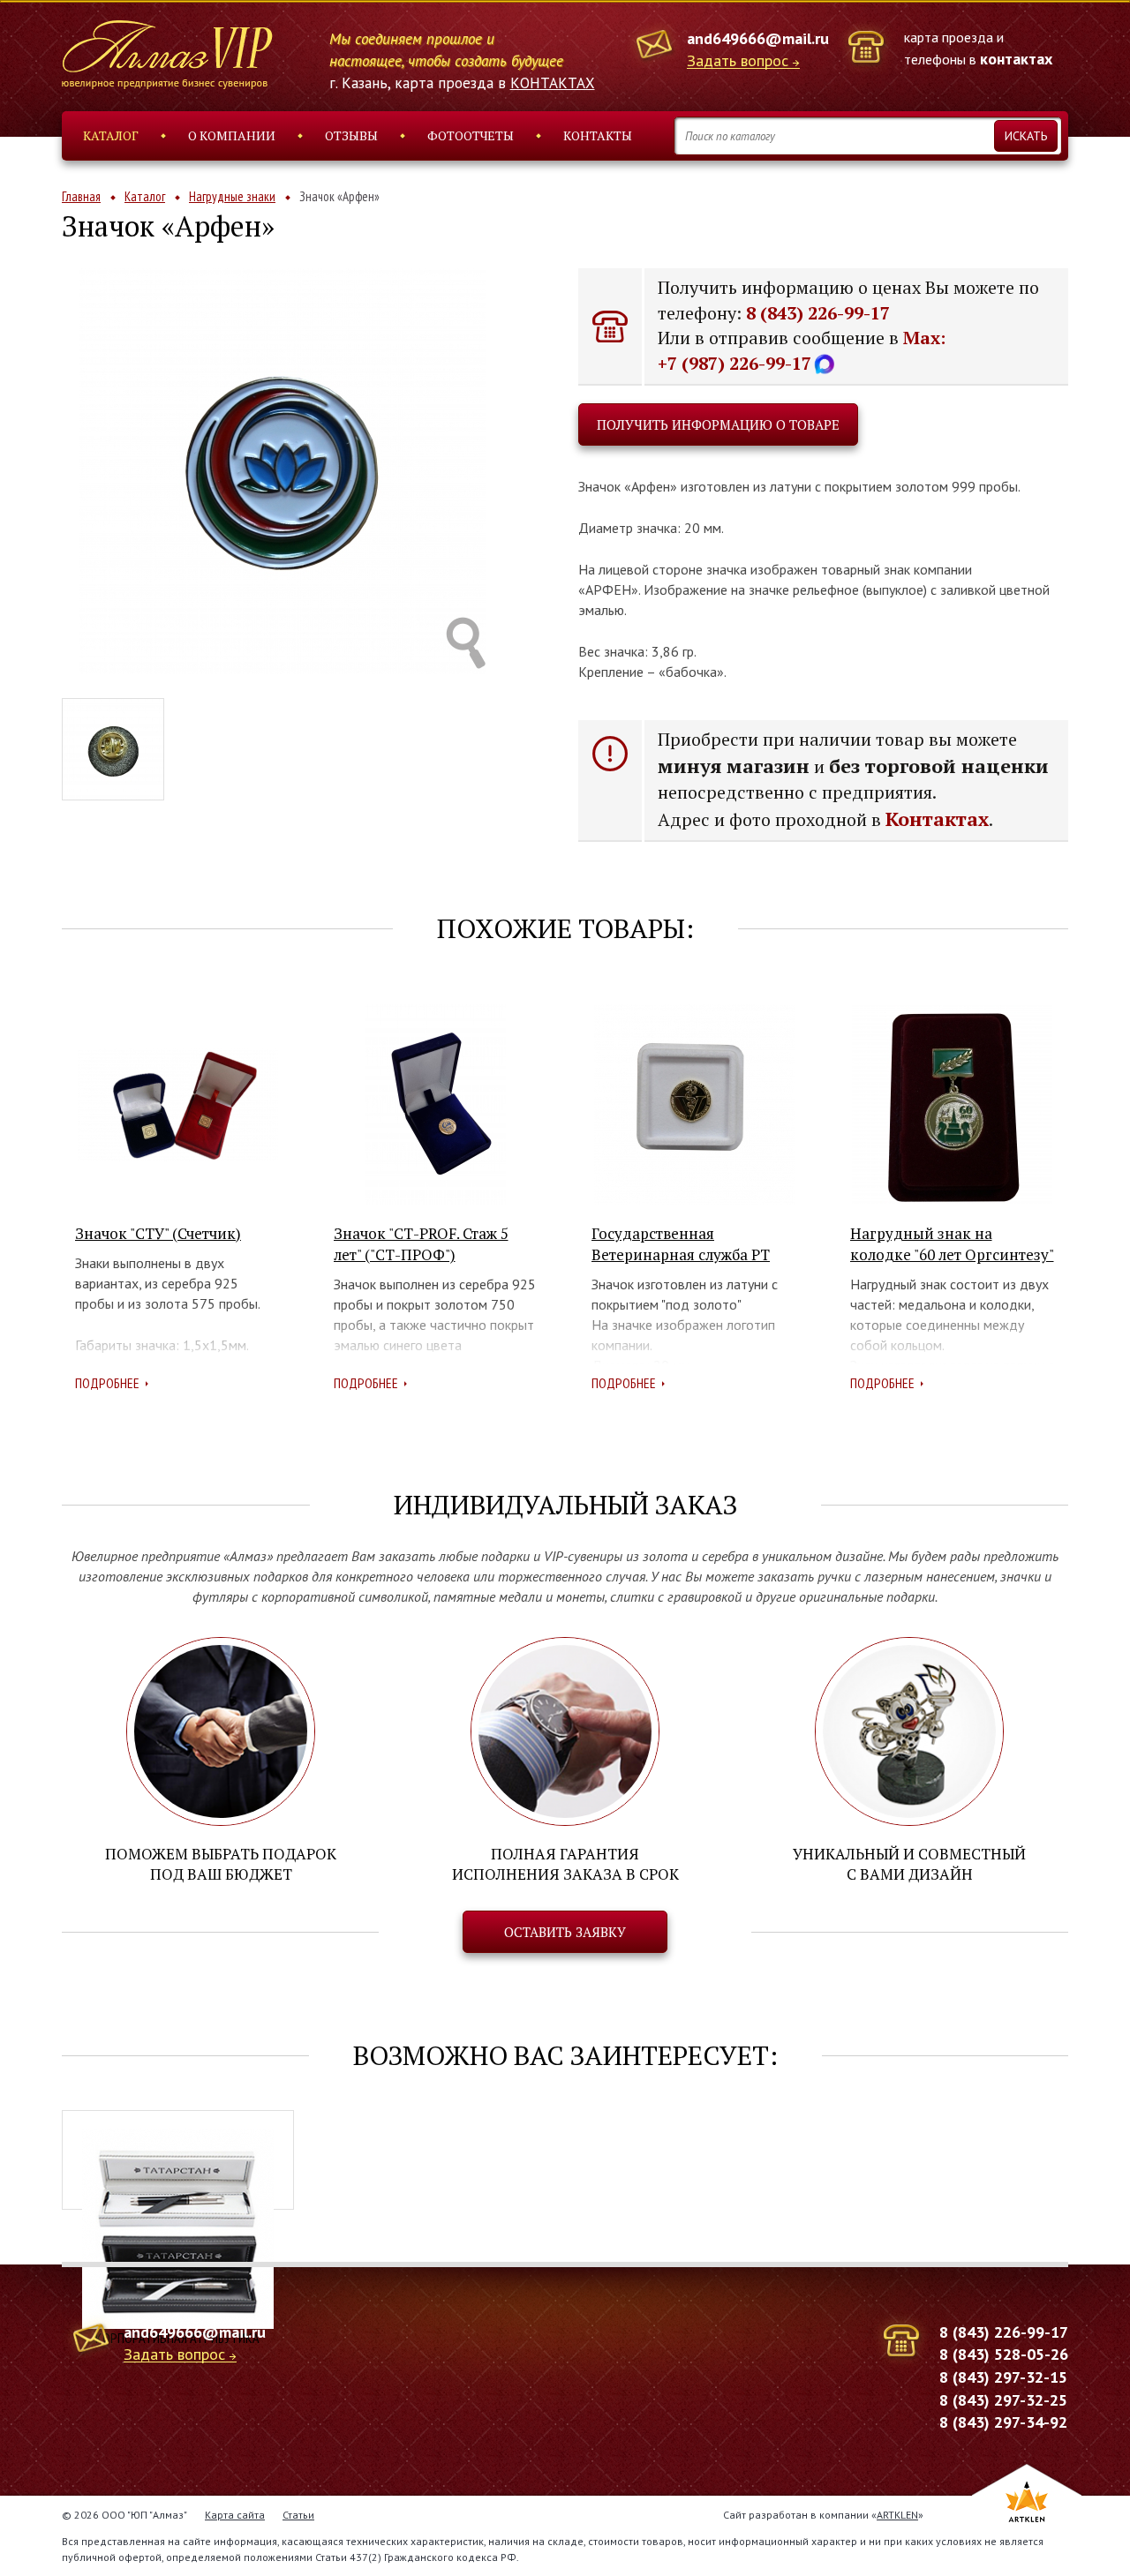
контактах (1016, 59)
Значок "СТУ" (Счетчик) (158, 1233)
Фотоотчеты (471, 135)
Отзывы (351, 135)
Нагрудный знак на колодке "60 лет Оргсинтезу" (952, 1244)
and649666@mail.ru (758, 38)
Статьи (298, 2515)
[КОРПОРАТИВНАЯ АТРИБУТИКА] (178, 2160)
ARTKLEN (897, 2515)
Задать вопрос (738, 61)
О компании (232, 135)
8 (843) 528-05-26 (1004, 2354)
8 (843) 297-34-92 (1003, 2422)
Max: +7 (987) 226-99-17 (802, 350)
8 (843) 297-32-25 (1003, 2400)
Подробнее (107, 1383)
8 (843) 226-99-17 (818, 313)
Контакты (598, 135)
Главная (81, 196)
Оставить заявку (565, 1932)
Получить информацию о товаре (718, 424)
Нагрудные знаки (232, 196)
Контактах (937, 819)
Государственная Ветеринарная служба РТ (681, 1244)
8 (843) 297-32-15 (1003, 2377)
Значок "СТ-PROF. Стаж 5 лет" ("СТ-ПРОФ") (421, 1244)
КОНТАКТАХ (553, 83)
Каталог (111, 135)
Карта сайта (235, 2515)
